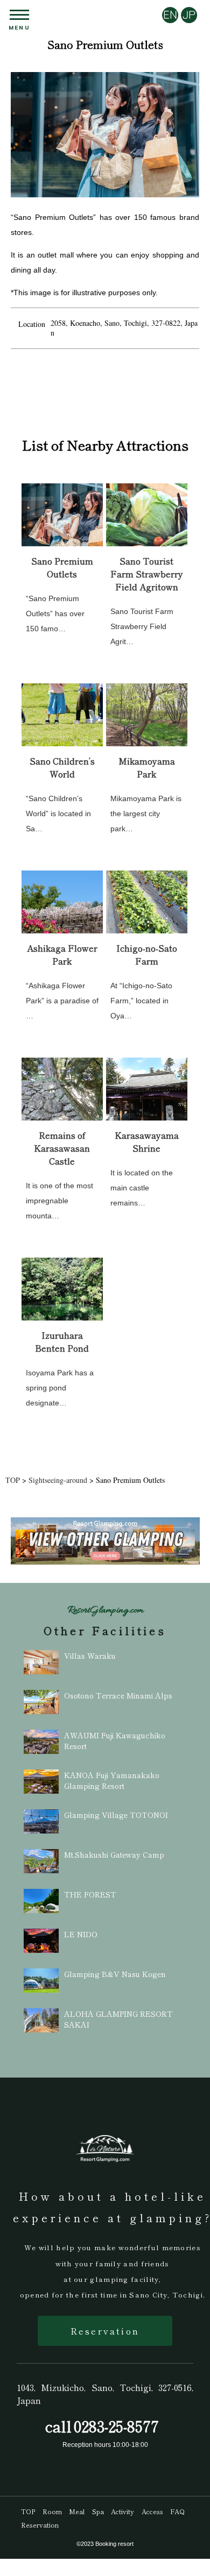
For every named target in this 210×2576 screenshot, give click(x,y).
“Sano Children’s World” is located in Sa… (58, 814)
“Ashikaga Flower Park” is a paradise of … (62, 1001)
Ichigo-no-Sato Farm (147, 954)
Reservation (105, 2331)
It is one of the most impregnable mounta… (59, 1201)
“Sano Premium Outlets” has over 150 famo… (55, 613)
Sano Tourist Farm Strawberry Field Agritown (147, 574)
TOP (28, 2511)
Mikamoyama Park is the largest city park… (146, 814)
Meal (77, 2511)
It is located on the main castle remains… (142, 1188)
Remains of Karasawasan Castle (62, 1148)
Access (152, 2511)
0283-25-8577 (116, 2426)
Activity (122, 2511)
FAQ (177, 2511)
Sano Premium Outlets (62, 567)
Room (52, 2511)
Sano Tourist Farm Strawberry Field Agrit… (142, 626)
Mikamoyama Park (147, 767)
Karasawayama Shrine (147, 1141)
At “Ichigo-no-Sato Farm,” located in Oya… (141, 1001)
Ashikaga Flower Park (62, 954)
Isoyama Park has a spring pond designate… (60, 1388)
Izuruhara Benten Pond (62, 1341)
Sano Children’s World (62, 767)
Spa (98, 2511)
